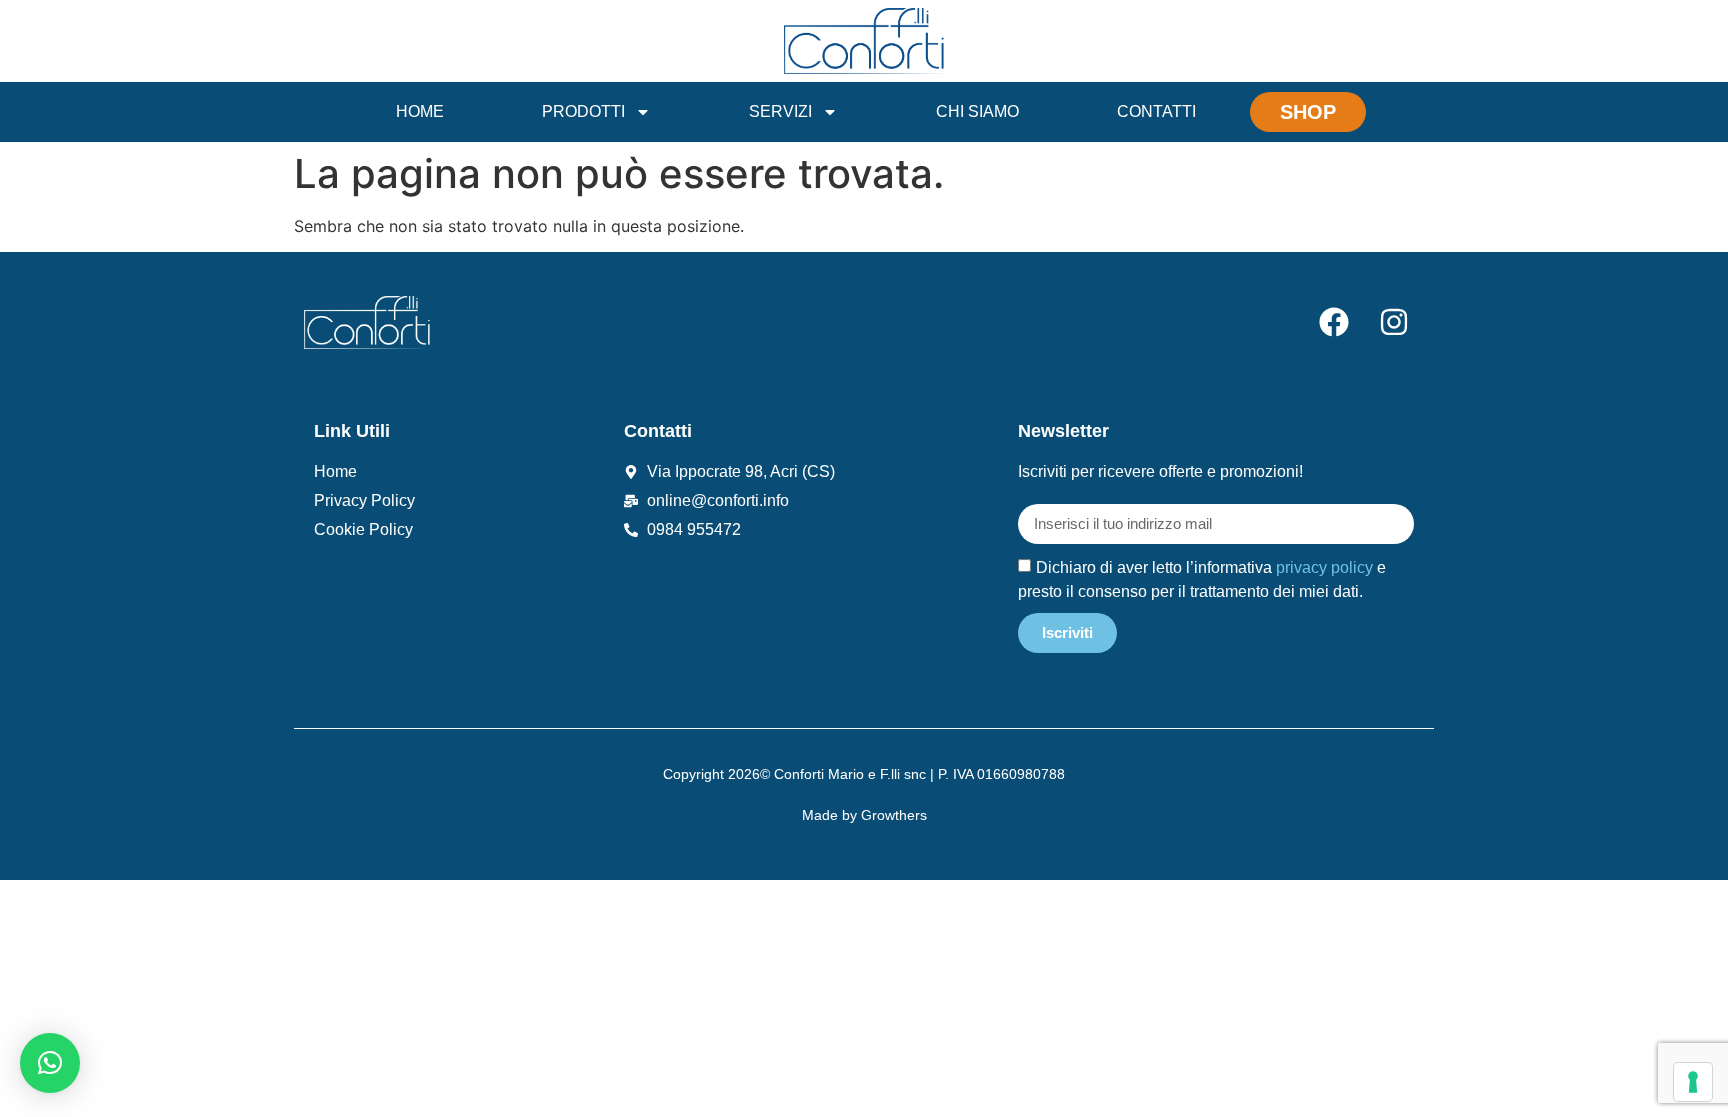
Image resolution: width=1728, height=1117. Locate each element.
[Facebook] (1334, 322)
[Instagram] (1394, 322)
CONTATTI (1156, 111)
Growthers (894, 815)
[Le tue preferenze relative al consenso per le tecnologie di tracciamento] (1693, 1082)
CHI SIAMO (977, 111)
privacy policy (1324, 566)
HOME (420, 111)
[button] (50, 1063)
